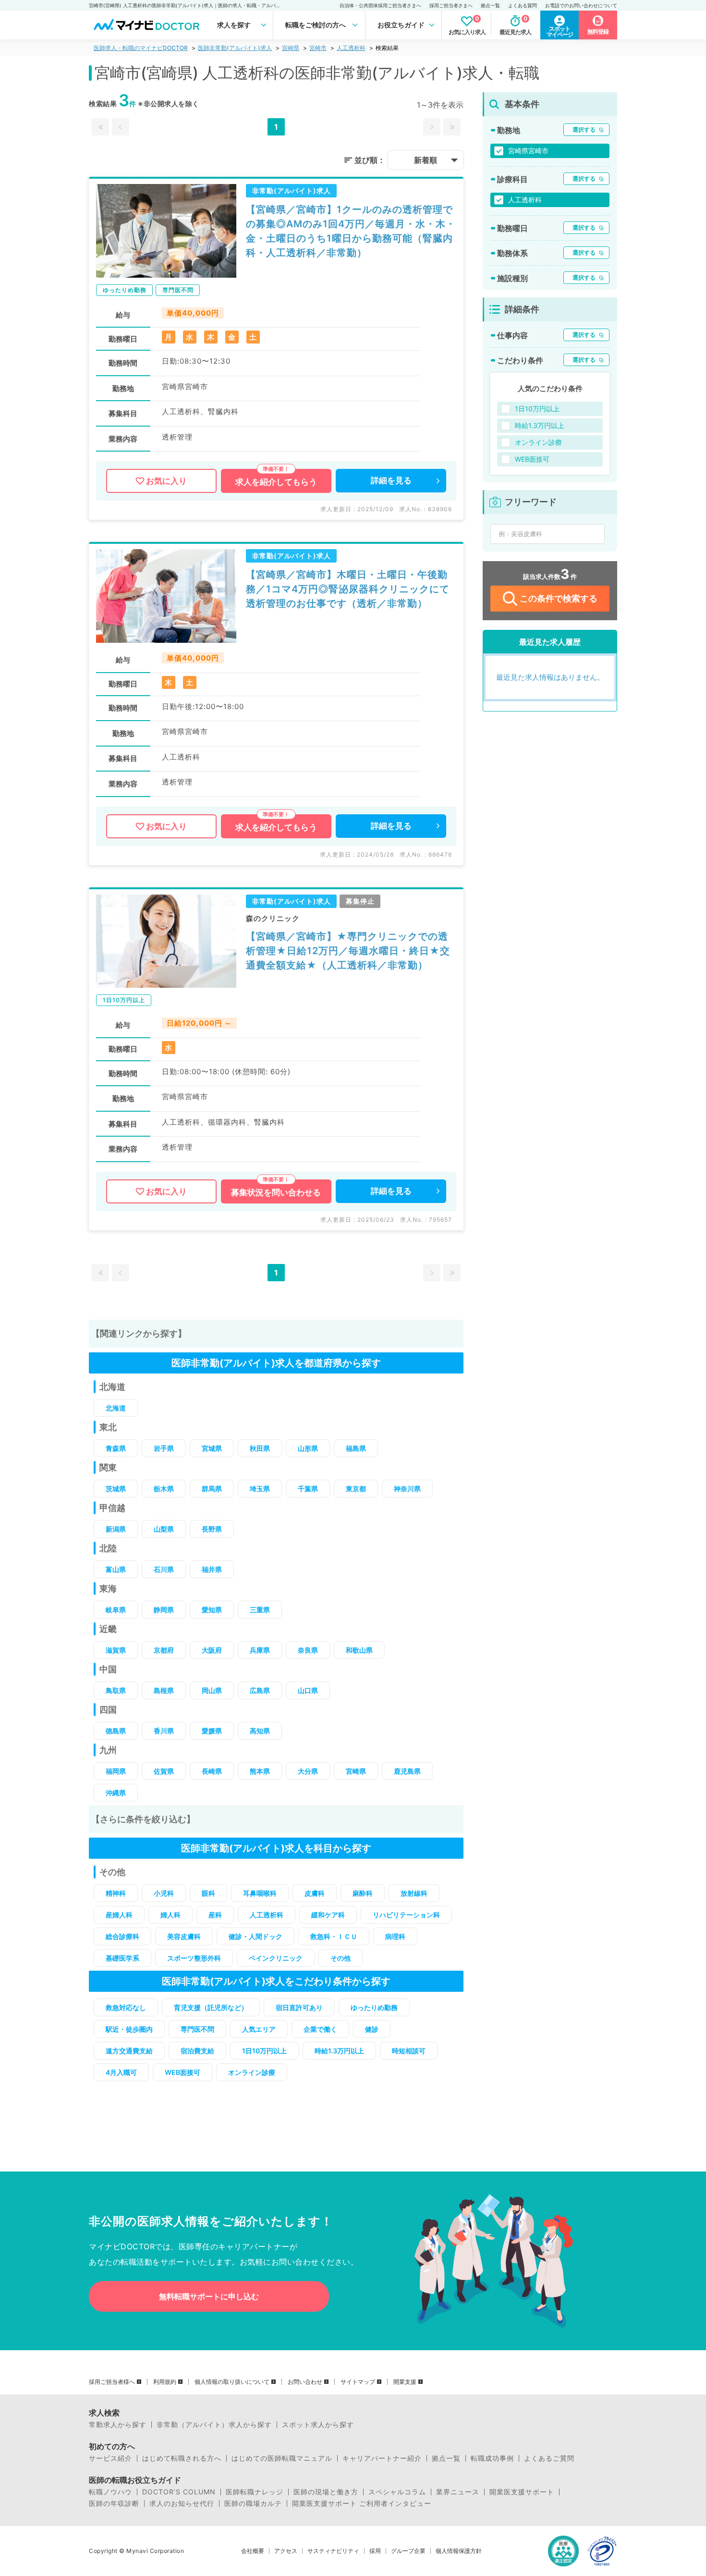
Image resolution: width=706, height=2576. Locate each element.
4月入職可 (121, 2072)
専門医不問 (197, 2029)
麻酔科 (363, 1893)
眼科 (208, 1893)
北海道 (116, 1408)
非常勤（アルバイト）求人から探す (214, 2425)
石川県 (164, 1569)
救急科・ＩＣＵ (334, 1936)
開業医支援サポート (522, 2492)
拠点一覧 (490, 5)
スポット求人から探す (318, 2425)
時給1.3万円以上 (339, 2051)
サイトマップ (358, 2382)
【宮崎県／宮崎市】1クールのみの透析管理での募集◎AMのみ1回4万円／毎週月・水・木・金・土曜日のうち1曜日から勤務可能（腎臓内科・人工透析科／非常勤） (351, 231)
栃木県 (164, 1489)
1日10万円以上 (264, 2051)
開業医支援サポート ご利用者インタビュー (362, 2503)
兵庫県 (260, 1650)
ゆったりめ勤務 (374, 2007)
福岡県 (116, 1771)
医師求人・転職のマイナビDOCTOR (141, 48)
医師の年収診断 (114, 2503)
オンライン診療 (252, 2072)
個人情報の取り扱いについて (232, 2382)
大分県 (308, 1771)
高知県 (260, 1731)
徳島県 (116, 1731)
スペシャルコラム (397, 2492)
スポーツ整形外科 (194, 1958)
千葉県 (308, 1489)
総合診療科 (122, 1936)
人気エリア (259, 2029)
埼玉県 (260, 1489)
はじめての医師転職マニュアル (282, 2458)
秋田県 (260, 1448)
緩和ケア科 (328, 1915)
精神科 (116, 1893)
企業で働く (320, 2029)
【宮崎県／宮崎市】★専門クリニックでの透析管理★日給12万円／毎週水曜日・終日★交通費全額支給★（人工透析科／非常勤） (348, 951)
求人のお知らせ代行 (182, 2503)
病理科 (395, 1936)
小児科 (164, 1893)
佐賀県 (164, 1771)
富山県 (116, 1569)
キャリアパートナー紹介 (382, 2458)
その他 (341, 1958)
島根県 (164, 1690)
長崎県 (212, 1771)
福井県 (212, 1569)
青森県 (116, 1448)
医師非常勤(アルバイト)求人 (235, 48)
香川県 (164, 1731)
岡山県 (212, 1690)
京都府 (164, 1650)
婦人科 (170, 1915)
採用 (375, 2551)
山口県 (308, 1690)
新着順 (426, 160)
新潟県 (116, 1529)
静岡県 (164, 1610)
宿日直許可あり (299, 2007)
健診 (372, 2029)
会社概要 (253, 2551)
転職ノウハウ (110, 2492)
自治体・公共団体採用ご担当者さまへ (380, 5)
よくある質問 (523, 5)
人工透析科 (351, 48)
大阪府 (212, 1650)
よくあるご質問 (549, 2458)
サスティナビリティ (333, 2551)
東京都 (356, 1489)
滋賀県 (116, 1650)
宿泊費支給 (197, 2051)
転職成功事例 (492, 2458)
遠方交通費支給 (129, 2051)
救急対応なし (126, 2007)
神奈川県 (407, 1489)
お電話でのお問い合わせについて (581, 5)
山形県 (308, 1448)
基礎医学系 (122, 1958)
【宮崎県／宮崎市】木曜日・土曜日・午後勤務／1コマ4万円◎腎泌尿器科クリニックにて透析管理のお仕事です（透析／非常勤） (348, 589)
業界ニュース (458, 2492)
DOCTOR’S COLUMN (179, 2492)
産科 (215, 1915)
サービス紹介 (110, 2458)
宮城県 (212, 1448)
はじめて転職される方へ (182, 2458)
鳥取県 (116, 1690)
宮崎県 (291, 48)
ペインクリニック (276, 1958)
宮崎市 (318, 48)
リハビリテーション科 (406, 1915)
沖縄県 (116, 1793)
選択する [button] (584, 129)
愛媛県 (212, 1731)
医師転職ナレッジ (255, 2492)
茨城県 (116, 1489)
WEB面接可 (183, 2072)
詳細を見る (391, 480)
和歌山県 (359, 1650)
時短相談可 (409, 2051)
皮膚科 (315, 1893)
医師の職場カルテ (253, 2503)
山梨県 (164, 1529)
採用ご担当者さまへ (451, 5)
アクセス (286, 2551)
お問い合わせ (305, 2382)
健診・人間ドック (256, 1936)
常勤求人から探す (118, 2425)
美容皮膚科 (184, 1936)
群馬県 (212, 1489)
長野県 (212, 1529)
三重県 (260, 1610)
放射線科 (414, 1893)
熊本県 (260, 1771)
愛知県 (212, 1610)
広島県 (260, 1690)
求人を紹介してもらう (276, 482)
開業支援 (405, 2382)
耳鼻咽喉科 (260, 1893)
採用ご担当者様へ (112, 2382)
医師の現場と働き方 (326, 2492)
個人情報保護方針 (459, 2551)
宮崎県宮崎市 (528, 151)
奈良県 (308, 1650)
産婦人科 (119, 1915)
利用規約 (165, 2382)
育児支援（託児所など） (211, 2007)
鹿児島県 (407, 1771)
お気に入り (166, 481)
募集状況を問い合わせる (276, 1192)
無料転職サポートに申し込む (209, 2296)
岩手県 (164, 1448)
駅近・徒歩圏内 (129, 2029)
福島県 (356, 1448)
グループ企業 (408, 2551)
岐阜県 (116, 1610)
